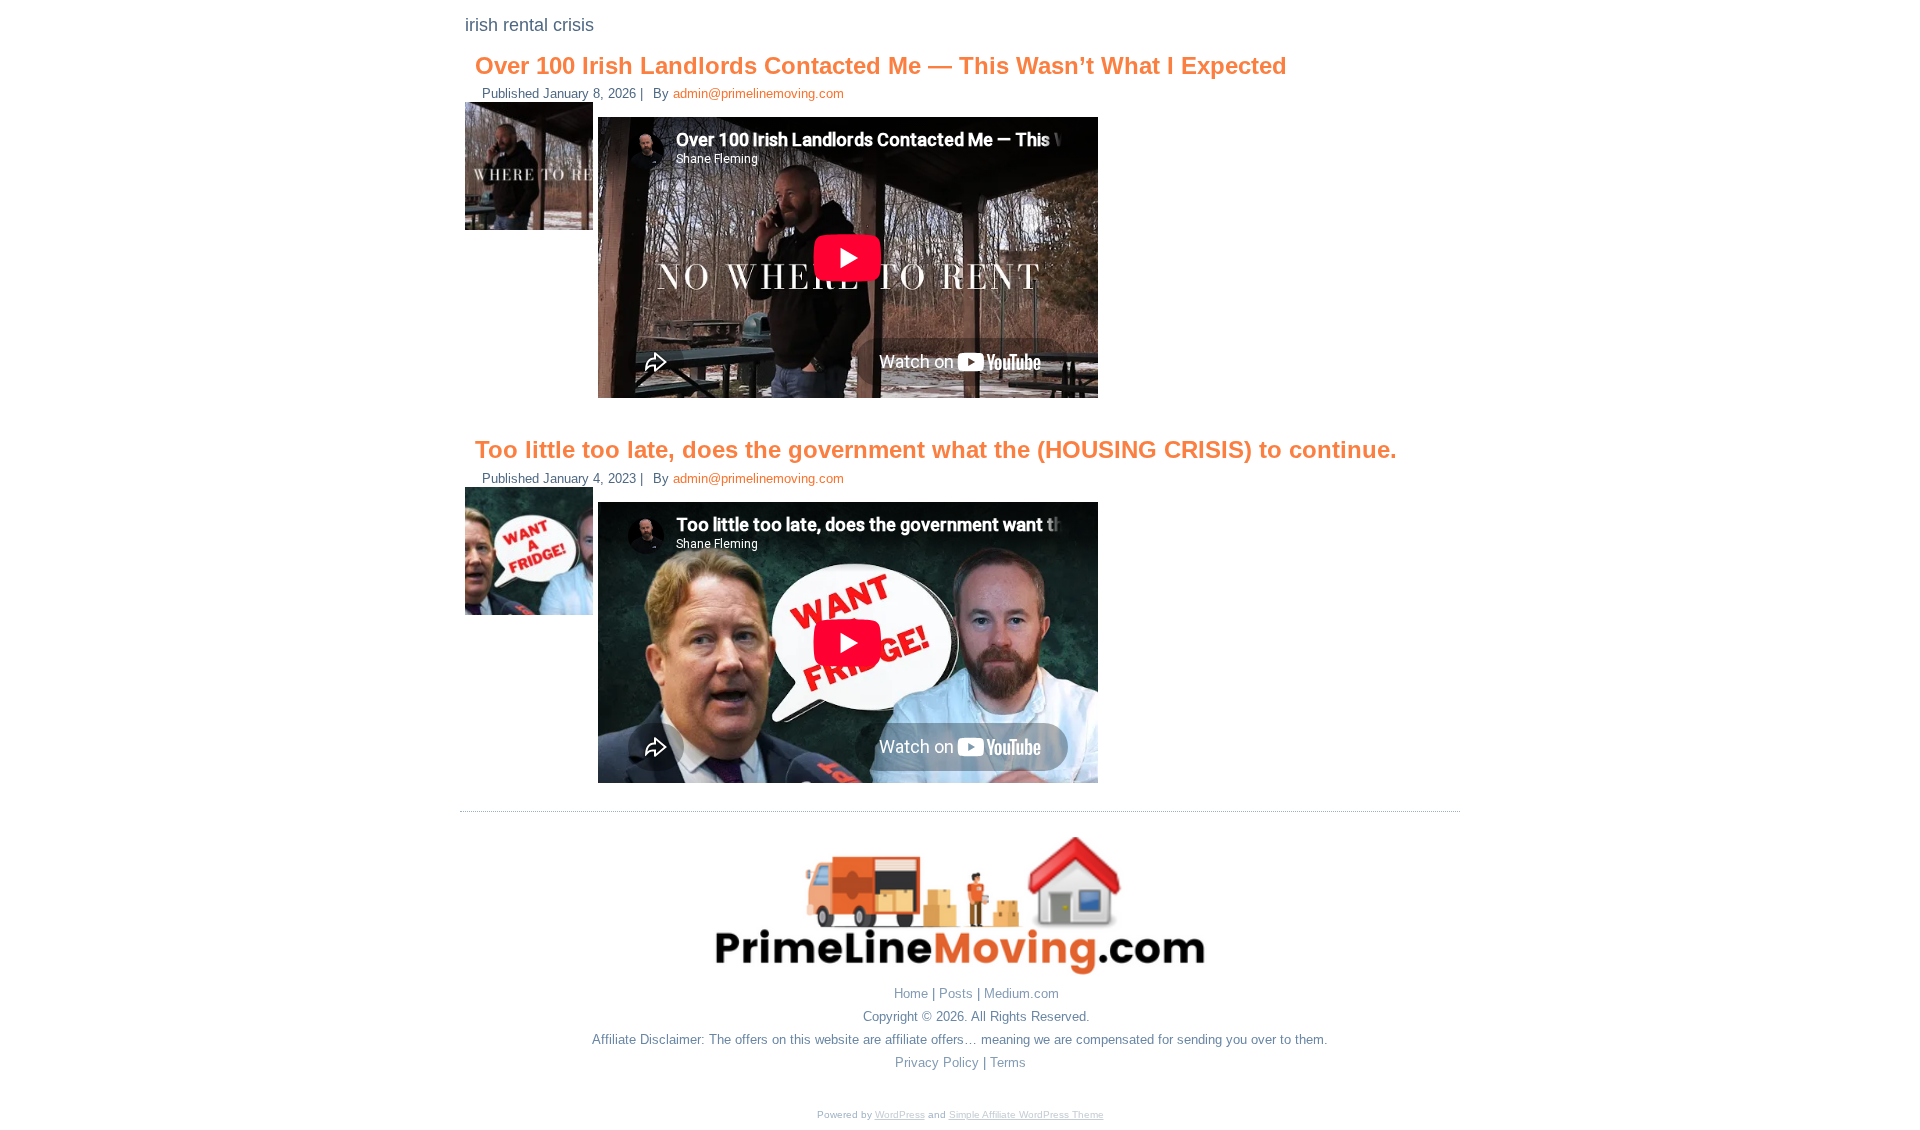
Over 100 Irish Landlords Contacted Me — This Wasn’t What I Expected (881, 65)
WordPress (900, 1114)
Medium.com (1021, 993)
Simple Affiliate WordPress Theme (1026, 1114)
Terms (1008, 1062)
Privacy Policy (937, 1062)
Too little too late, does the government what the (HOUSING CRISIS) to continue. (936, 449)
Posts (956, 993)
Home (911, 993)
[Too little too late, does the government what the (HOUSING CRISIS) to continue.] (531, 615)
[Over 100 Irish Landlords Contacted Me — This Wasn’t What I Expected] (531, 230)
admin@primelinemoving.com (758, 93)
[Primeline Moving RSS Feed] (501, 999)
